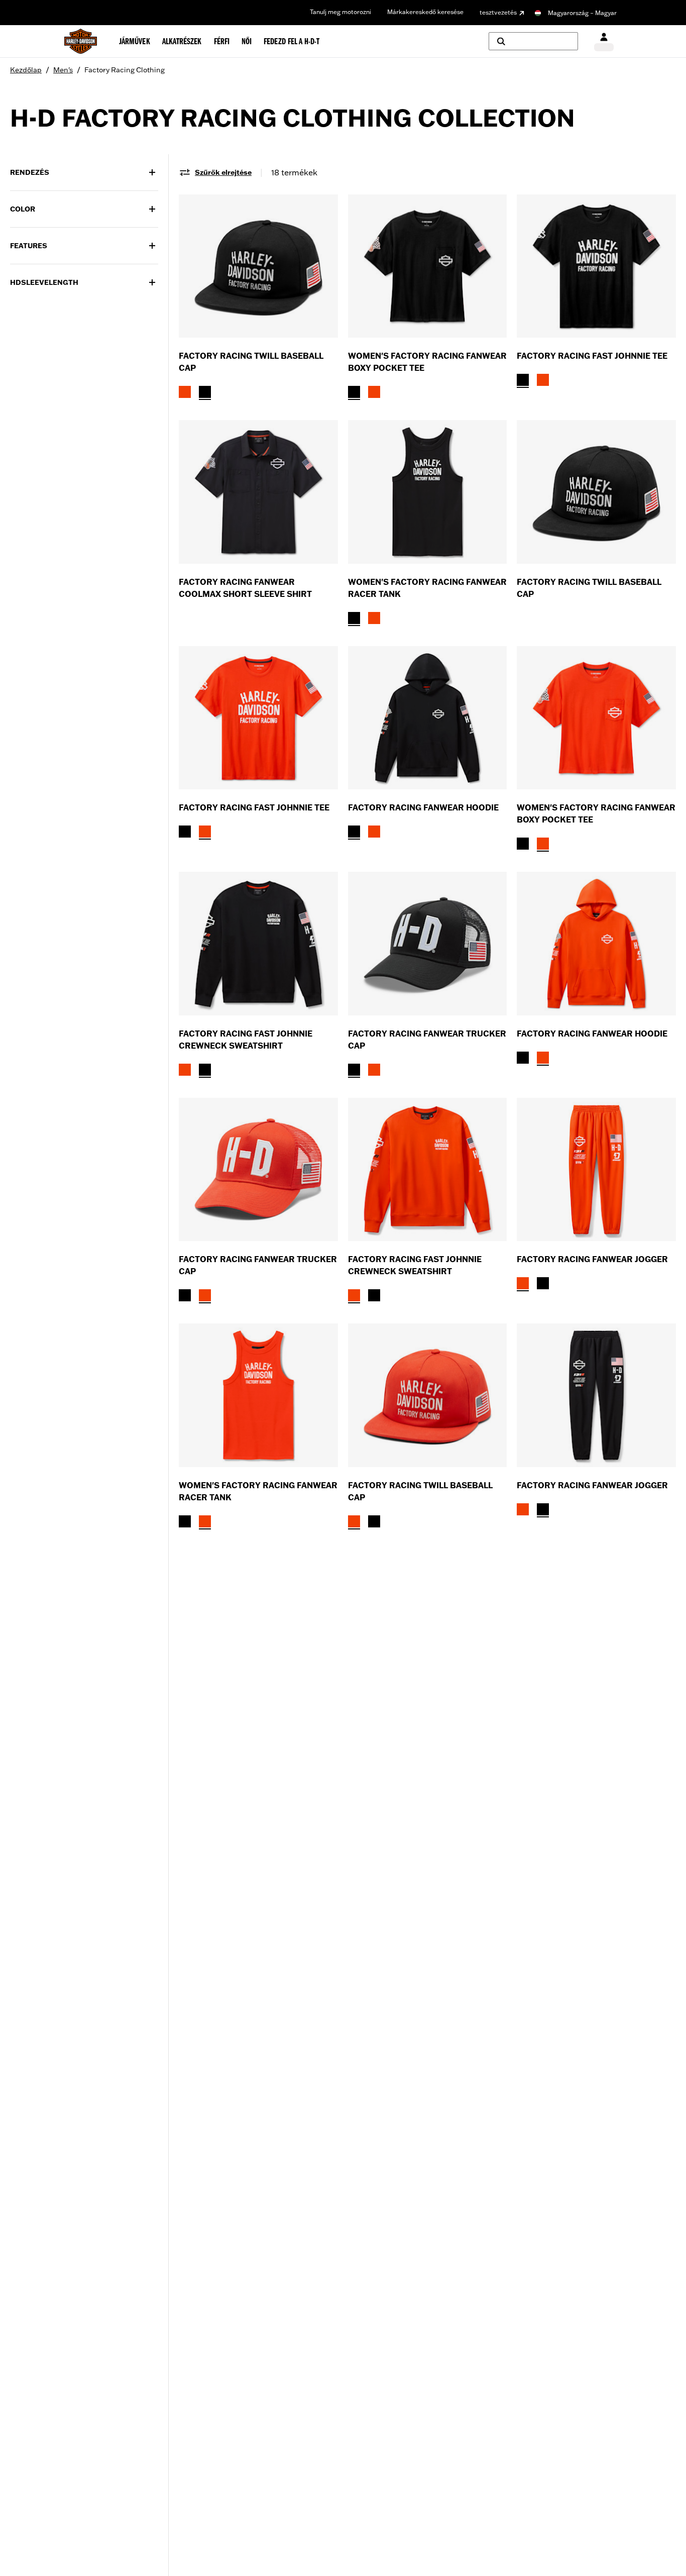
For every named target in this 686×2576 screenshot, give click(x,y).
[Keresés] (533, 41)
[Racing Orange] (185, 392)
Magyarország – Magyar (582, 13)
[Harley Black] (205, 392)
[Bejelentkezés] (604, 41)
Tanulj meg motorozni (340, 12)
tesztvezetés (498, 12)
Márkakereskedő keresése (425, 12)
